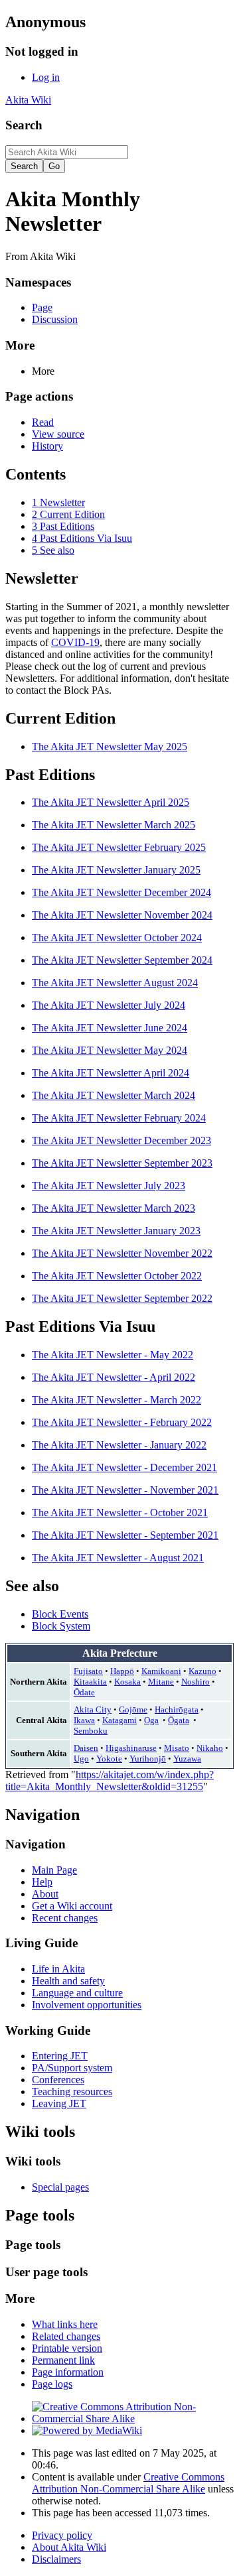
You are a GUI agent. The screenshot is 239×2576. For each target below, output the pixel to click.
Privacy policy (62, 2535)
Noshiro (196, 1682)
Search (24, 125)
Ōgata (179, 1720)
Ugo (81, 1759)
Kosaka (127, 1682)
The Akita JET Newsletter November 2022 (122, 1253)
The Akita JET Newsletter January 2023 (116, 1231)
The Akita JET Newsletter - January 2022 (119, 1445)
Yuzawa (187, 1759)
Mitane (161, 1682)
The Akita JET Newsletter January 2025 (116, 870)
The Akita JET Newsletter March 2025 (114, 825)
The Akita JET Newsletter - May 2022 (113, 1355)
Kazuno (202, 1671)
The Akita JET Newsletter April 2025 (111, 802)
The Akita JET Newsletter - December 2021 (124, 1467)
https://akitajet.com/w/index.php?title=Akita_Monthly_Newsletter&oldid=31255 (110, 1780)
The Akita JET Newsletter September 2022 (122, 1298)
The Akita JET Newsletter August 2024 (115, 983)
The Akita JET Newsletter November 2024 (122, 915)
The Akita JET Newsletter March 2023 (114, 1208)
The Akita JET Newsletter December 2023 (121, 1140)
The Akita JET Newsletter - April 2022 (114, 1377)
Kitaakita (90, 1682)
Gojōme (133, 1709)
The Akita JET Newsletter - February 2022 (122, 1422)
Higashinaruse (131, 1748)
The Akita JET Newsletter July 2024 (109, 1005)
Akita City (93, 1709)
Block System (61, 1626)
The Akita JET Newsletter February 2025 (119, 847)
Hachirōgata (177, 1709)
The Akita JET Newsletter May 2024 (110, 1050)
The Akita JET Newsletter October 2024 (117, 937)
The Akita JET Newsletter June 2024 (110, 1028)
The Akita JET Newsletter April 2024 (111, 1073)
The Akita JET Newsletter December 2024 (121, 892)
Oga (151, 1720)
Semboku (91, 1731)
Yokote (109, 1759)
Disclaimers (56, 2559)
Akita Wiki (28, 100)
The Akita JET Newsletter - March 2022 (117, 1400)
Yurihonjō (148, 1759)
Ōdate (84, 1692)
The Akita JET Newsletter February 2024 (119, 1118)
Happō (122, 1671)
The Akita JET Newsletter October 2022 (117, 1276)
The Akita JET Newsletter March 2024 (114, 1095)
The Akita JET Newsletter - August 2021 (118, 1558)
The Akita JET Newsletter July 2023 (109, 1186)
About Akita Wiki (69, 2547)
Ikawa (84, 1720)
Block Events (60, 1614)
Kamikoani (161, 1671)
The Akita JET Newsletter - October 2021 (120, 1513)
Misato (177, 1748)
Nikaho (210, 1748)
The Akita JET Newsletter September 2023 (122, 1163)
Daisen (86, 1748)
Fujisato (88, 1671)
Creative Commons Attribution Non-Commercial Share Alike (128, 2483)
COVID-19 (75, 642)
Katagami (119, 1720)
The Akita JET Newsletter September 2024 (122, 960)
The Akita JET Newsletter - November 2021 (125, 1490)
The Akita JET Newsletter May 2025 (110, 746)
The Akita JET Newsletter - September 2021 (125, 1535)
